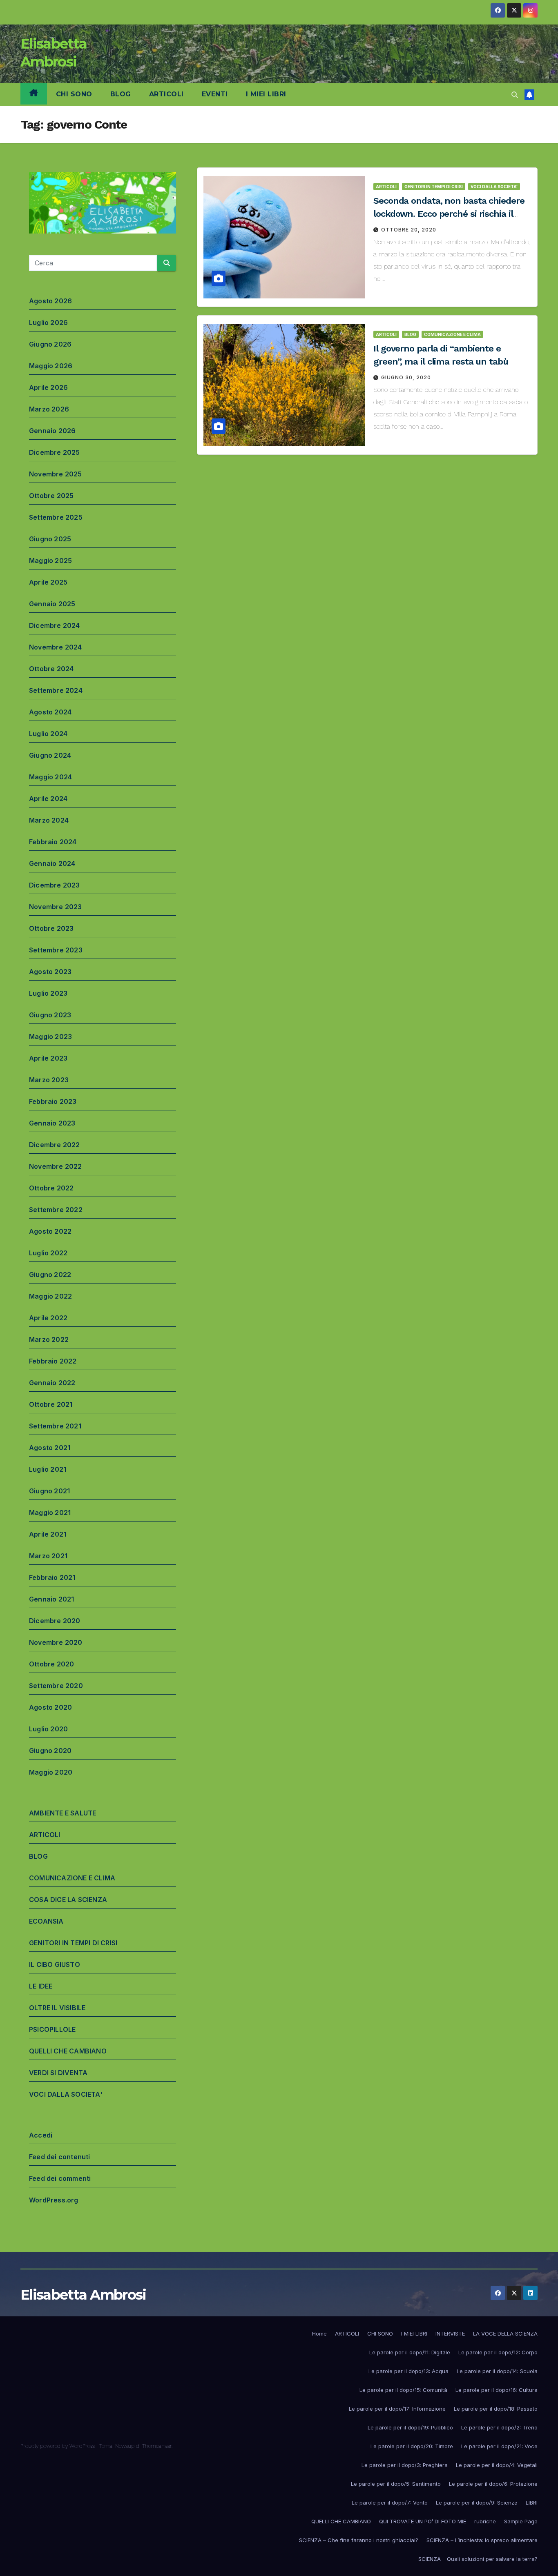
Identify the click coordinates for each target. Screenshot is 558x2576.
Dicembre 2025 (55, 452)
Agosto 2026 (50, 301)
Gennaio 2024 (52, 863)
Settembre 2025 (56, 517)
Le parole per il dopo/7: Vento (390, 2503)
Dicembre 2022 (55, 1145)
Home (319, 2334)
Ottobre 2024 (51, 669)
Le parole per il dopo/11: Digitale (410, 2352)
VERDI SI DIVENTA (58, 2073)
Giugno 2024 (50, 755)
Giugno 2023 (50, 1015)
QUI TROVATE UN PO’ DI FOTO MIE (423, 2521)
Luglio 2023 (48, 993)
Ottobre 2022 (51, 1188)
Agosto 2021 (50, 1448)
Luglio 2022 (48, 1253)
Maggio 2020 (51, 1772)
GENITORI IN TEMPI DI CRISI (73, 1943)
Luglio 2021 (48, 1469)
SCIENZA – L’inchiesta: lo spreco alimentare (482, 2540)
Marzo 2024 (49, 820)
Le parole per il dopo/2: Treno (499, 2427)
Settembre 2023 (56, 950)
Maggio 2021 (50, 1513)
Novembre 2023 (56, 907)
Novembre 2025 (56, 474)
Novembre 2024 (56, 647)
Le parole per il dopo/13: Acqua (408, 2371)
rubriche (485, 2521)
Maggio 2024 (50, 777)
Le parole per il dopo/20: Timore (412, 2446)
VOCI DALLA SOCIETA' (66, 2094)
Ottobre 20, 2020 (409, 230)
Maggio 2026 (51, 366)
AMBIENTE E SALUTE (62, 1813)
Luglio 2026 (48, 323)
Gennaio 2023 (52, 1123)
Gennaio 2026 (52, 431)
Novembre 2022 (56, 1166)
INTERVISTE (450, 2334)
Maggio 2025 (50, 561)
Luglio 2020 (48, 1729)
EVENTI (215, 94)
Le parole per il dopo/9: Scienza (477, 2503)
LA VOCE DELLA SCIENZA (505, 2334)
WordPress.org (54, 2200)
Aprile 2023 (48, 1058)
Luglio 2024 (48, 734)
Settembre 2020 (56, 1686)
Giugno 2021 (49, 1491)
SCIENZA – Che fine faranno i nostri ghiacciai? (359, 2540)
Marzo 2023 (49, 1080)
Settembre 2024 (56, 690)
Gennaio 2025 (52, 604)
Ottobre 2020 (51, 1664)
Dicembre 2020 (55, 1621)
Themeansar (157, 2446)
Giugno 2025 (50, 539)
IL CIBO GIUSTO (55, 1964)
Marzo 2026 (49, 409)
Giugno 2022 (50, 1275)
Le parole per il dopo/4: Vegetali (497, 2465)
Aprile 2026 (48, 387)
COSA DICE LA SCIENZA (68, 1900)
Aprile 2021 (48, 1534)
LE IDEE (41, 1986)
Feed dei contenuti (60, 2157)
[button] (515, 95)
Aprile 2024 (48, 799)
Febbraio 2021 (52, 1577)
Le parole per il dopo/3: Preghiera (405, 2465)
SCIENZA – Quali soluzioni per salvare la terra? (478, 2559)
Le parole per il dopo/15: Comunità (403, 2390)
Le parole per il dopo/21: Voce (499, 2446)
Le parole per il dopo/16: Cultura (497, 2390)
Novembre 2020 (56, 1642)
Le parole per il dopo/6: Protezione (493, 2484)
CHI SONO (74, 94)
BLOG (121, 94)
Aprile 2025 (48, 582)
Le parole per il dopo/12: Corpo (498, 2352)
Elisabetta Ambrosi (83, 2295)
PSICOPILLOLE (52, 2029)
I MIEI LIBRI (266, 94)
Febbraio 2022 (53, 1361)
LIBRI (532, 2503)
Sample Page (521, 2521)
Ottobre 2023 (51, 928)
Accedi (41, 2135)
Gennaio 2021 (51, 1599)
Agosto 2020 (50, 1707)
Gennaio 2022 (52, 1383)
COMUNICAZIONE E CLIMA (72, 1878)
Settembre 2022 (56, 1210)
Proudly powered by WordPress (58, 2446)
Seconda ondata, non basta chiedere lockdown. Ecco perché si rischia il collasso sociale (449, 214)
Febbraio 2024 (53, 842)
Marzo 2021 (48, 1556)
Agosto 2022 (50, 1231)
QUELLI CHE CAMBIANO (68, 2051)
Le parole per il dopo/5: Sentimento (396, 2484)
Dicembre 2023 (55, 885)
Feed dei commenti (60, 2178)
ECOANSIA (46, 1921)
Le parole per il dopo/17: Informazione (397, 2409)
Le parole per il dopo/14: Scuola (497, 2371)
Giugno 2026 (50, 344)
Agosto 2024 (50, 712)
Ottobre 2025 (51, 496)
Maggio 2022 (50, 1296)
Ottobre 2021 (51, 1404)
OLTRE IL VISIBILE (57, 2008)
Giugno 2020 (50, 1751)
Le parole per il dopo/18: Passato (496, 2409)
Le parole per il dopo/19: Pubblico (410, 2427)
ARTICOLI (166, 94)
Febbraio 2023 (53, 1101)
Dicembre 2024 (55, 625)
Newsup (125, 2446)
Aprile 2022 (48, 1318)
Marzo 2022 (49, 1339)
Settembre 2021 (55, 1426)
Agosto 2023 (50, 972)
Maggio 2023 (50, 1037)
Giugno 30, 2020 (406, 377)
